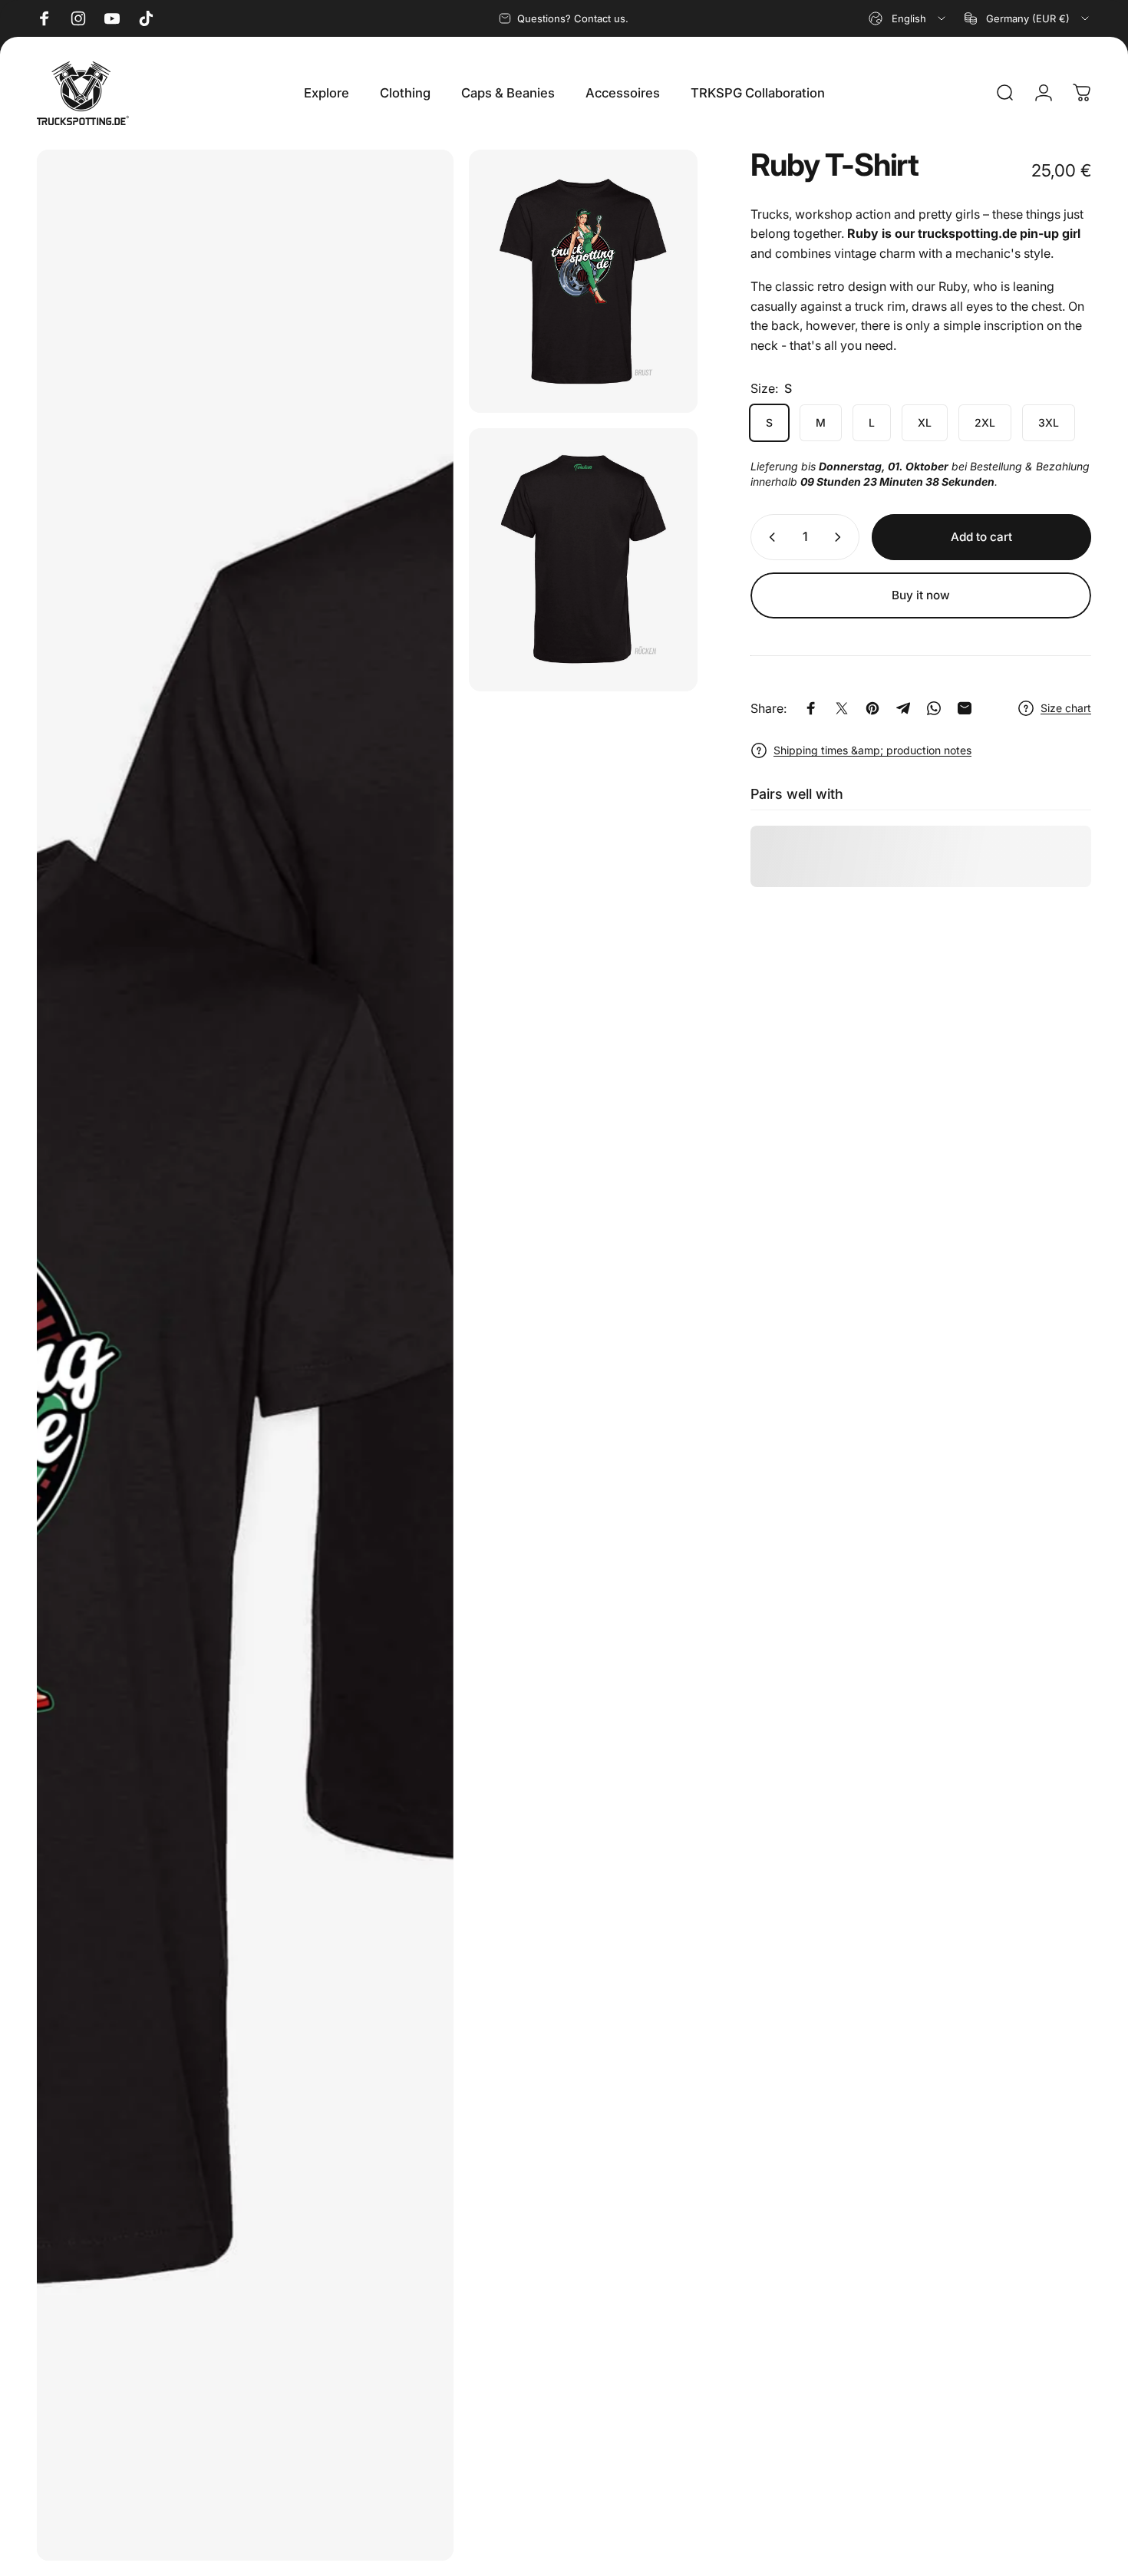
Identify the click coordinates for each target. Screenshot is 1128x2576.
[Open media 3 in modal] (245, 1355)
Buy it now (921, 595)
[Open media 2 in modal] (583, 560)
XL (925, 422)
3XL (1049, 422)
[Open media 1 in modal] (583, 281)
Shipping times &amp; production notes (872, 750)
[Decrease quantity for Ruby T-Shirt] (769, 537)
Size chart (1066, 708)
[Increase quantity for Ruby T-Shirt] (841, 537)
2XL (985, 422)
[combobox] (908, 18)
